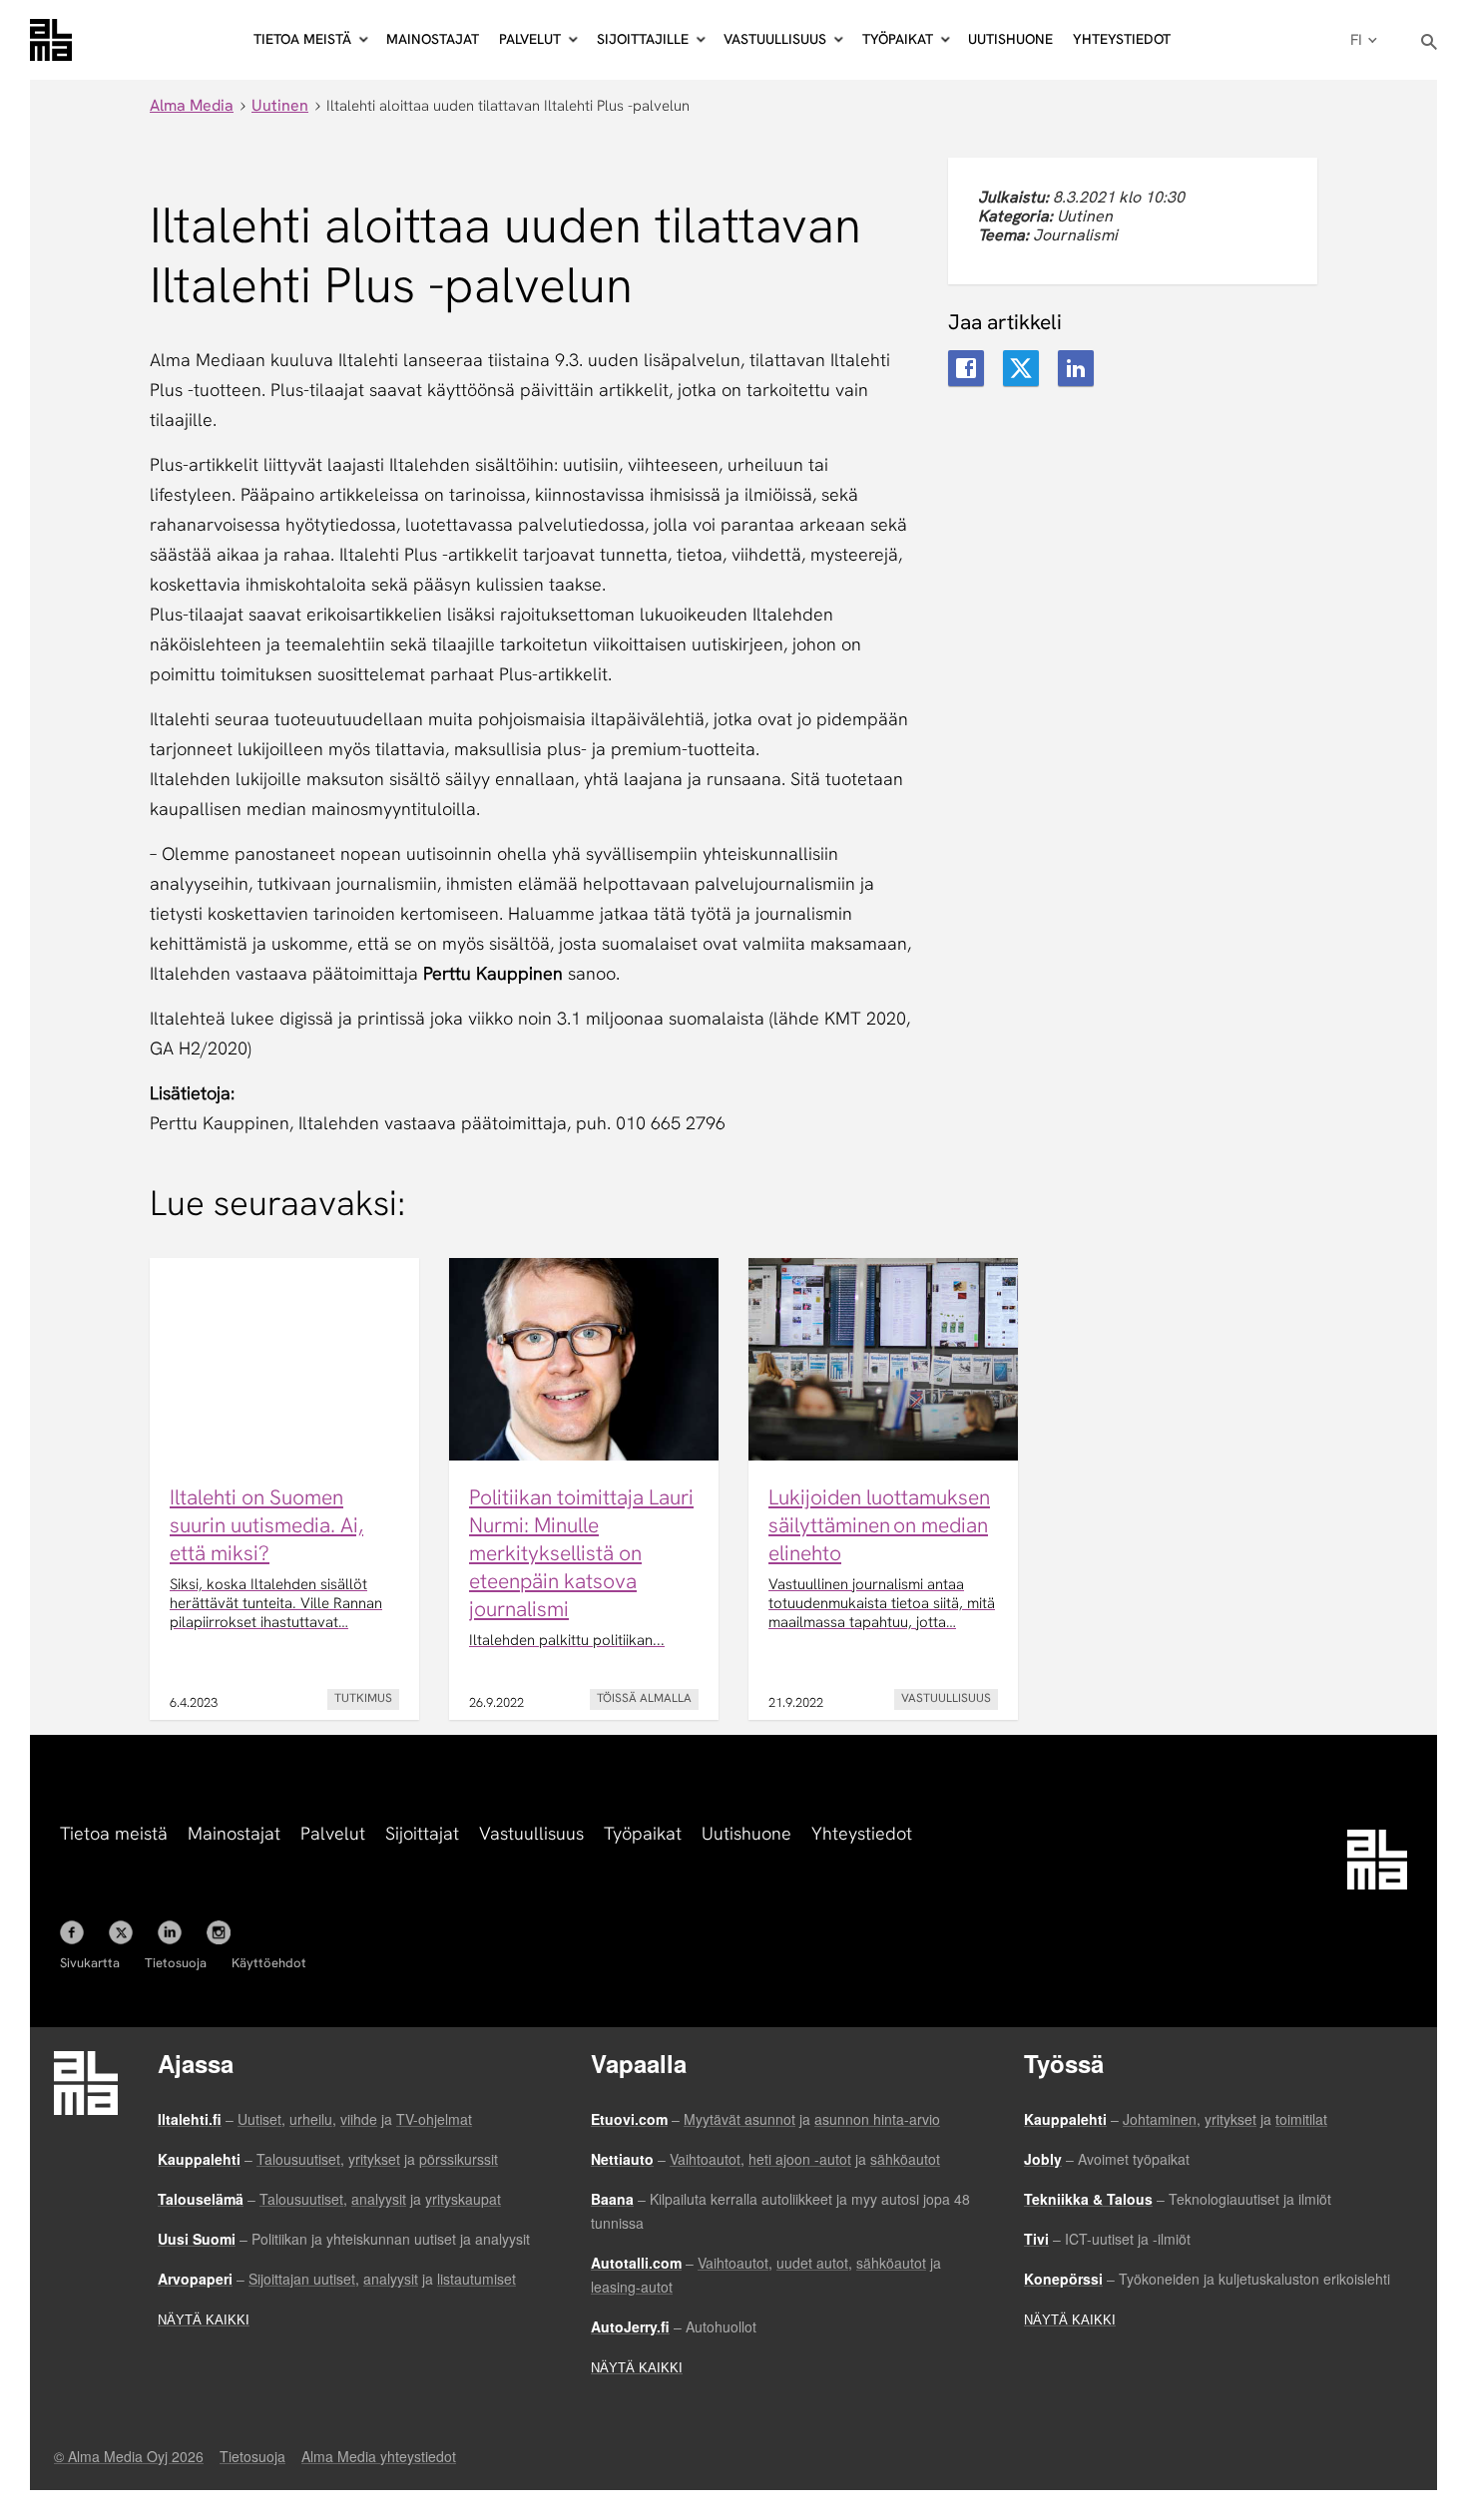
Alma (51, 40)
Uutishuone (1010, 39)
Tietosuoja (176, 1963)
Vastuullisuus (531, 1833)
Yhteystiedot (1122, 39)
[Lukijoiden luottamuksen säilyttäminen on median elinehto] (883, 1489)
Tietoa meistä (114, 1833)
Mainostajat (433, 39)
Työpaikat (643, 1833)
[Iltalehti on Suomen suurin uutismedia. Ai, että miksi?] (284, 1489)
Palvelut (333, 1833)
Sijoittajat (422, 1833)
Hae (1430, 42)
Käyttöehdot (269, 1963)
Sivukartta (90, 1963)
